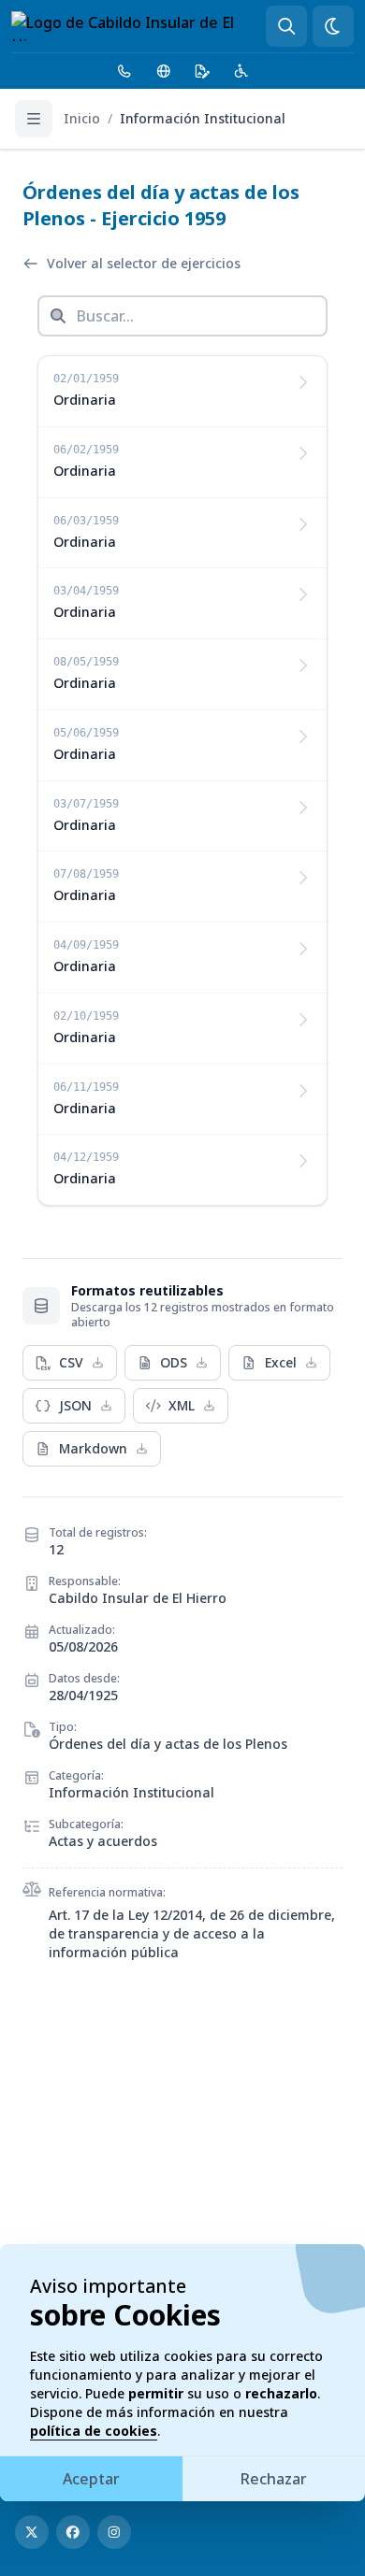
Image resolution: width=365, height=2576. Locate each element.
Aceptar (91, 2479)
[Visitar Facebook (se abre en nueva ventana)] (73, 2532)
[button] (182, 392)
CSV (71, 1362)
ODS (174, 1362)
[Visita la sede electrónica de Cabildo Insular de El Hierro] (202, 71)
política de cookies (94, 2431)
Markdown (93, 1448)
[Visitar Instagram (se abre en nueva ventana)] (114, 2532)
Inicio (82, 118)
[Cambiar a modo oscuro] (333, 26)
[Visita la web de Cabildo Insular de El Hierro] (164, 71)
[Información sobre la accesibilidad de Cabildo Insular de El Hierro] (241, 71)
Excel (281, 1362)
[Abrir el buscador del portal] (286, 26)
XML (182, 1405)
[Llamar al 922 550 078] (124, 71)
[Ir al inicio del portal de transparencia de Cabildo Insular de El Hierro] (139, 26)
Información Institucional (203, 118)
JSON (75, 1405)
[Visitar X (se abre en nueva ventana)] (32, 2532)
